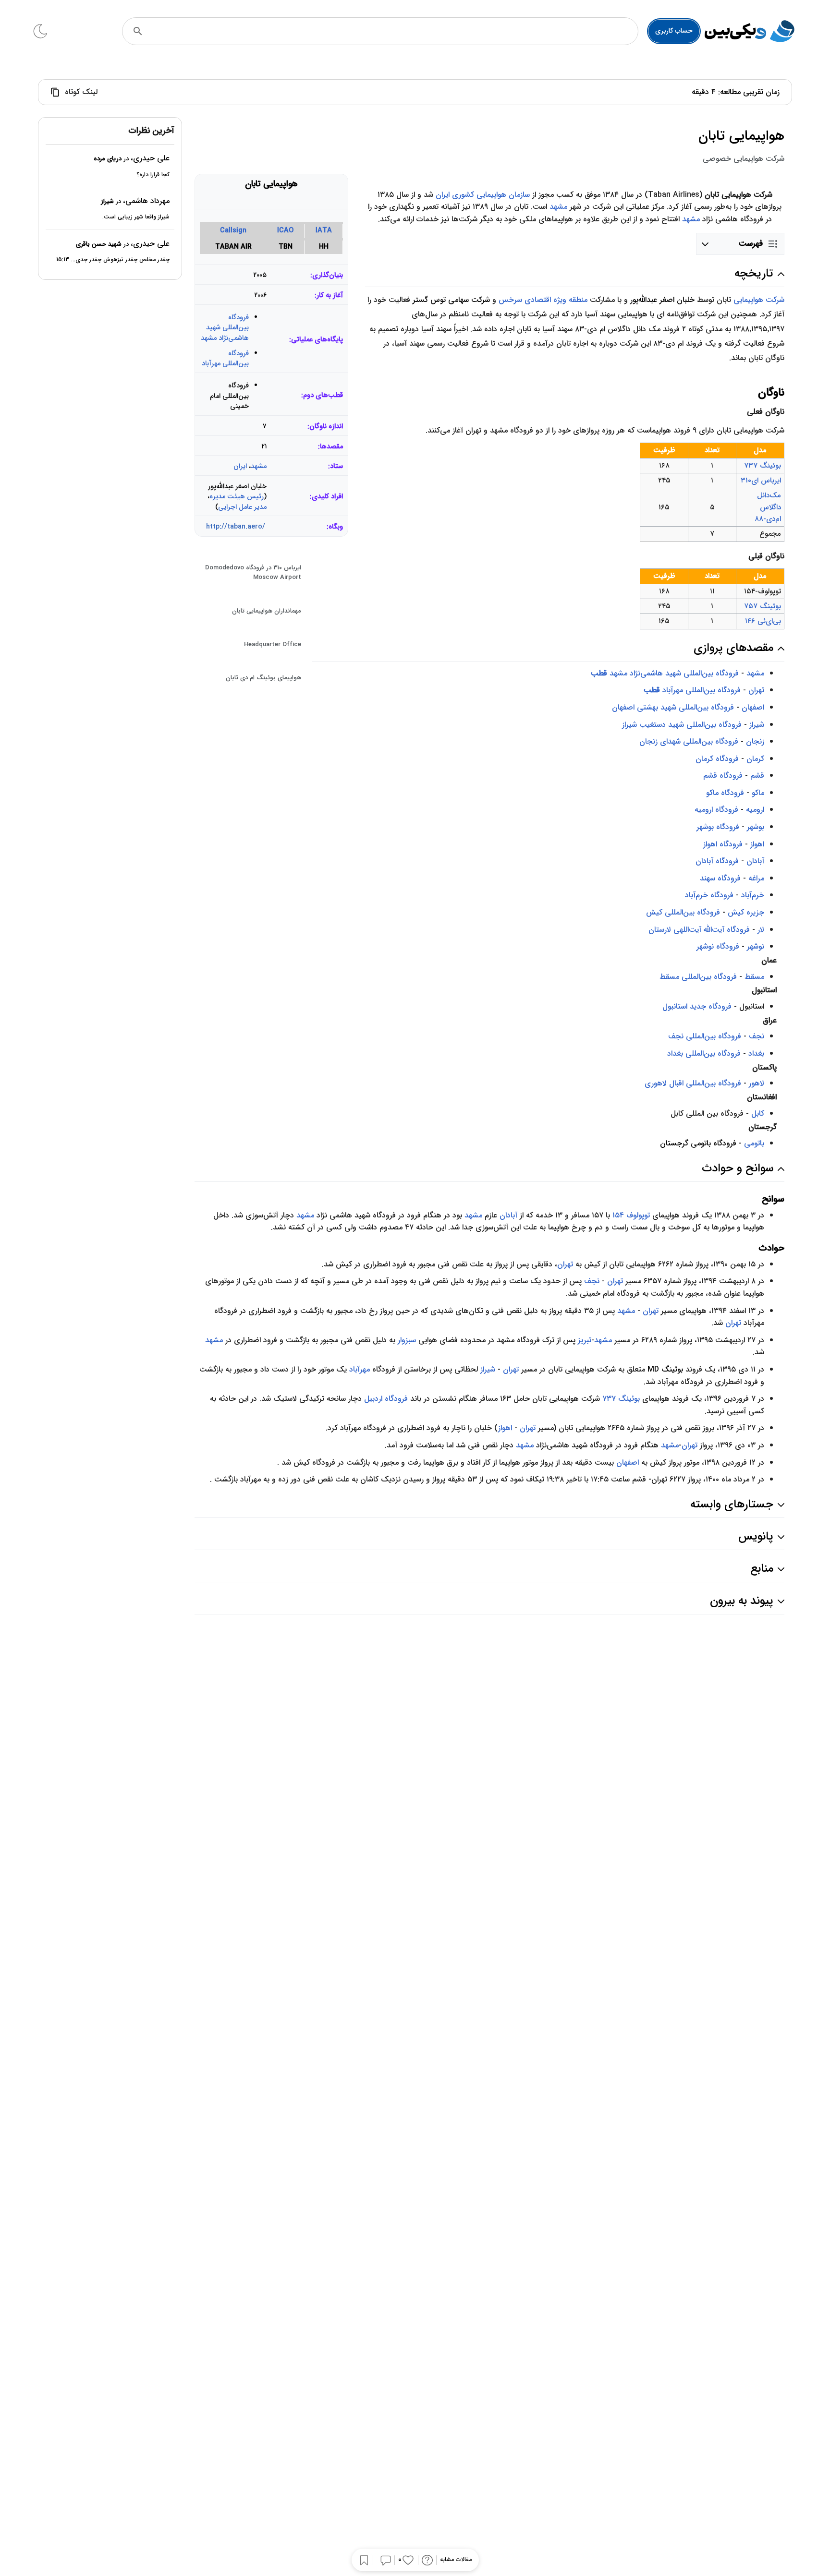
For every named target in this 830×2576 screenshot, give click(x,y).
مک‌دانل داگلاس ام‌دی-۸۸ (768, 507)
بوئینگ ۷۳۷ (621, 1399)
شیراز (757, 725)
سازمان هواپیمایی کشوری (491, 195)
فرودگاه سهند (720, 878)
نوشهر (756, 946)
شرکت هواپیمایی (759, 300)
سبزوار (407, 1340)
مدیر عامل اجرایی (242, 507)
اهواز (757, 844)
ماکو (758, 793)
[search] (138, 31)
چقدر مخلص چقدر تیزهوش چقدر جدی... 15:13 (113, 260)
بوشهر (756, 827)
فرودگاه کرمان (717, 759)
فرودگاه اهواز (723, 844)
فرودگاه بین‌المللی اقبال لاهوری (693, 1083)
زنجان (755, 741)
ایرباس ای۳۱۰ (761, 481)
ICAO (285, 231)
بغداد (756, 1053)
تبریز (585, 1340)
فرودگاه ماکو (725, 793)
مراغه (756, 878)
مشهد (259, 466)
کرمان (755, 759)
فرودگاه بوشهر (718, 827)
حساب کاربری (674, 31)
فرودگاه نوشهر (718, 946)
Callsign (233, 231)
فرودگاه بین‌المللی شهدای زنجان (689, 741)
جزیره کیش (746, 912)
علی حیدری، (150, 159)
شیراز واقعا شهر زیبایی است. (136, 217)
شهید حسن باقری (99, 244)
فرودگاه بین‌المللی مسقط (698, 977)
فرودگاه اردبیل (386, 1399)
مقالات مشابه (456, 2560)
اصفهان (753, 707)
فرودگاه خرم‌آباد (709, 895)
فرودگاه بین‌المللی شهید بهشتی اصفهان (673, 707)
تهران (756, 690)
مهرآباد (360, 1369)
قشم (757, 776)
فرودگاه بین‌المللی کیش (683, 912)
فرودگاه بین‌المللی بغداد (704, 1053)
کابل (757, 1113)
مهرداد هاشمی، (146, 201)
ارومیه (755, 810)
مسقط (754, 977)
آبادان (755, 861)
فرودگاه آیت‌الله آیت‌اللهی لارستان (699, 930)
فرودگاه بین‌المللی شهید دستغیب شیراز (682, 725)
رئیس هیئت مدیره (237, 497)
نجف (757, 1036)
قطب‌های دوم (323, 395)
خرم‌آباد (753, 895)
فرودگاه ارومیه (716, 810)
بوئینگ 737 (763, 466)
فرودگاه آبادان (717, 861)
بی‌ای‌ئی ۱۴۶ (763, 621)
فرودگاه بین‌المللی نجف (705, 1036)
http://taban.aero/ (236, 527)
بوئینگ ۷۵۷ (763, 606)
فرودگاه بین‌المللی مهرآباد (225, 359)
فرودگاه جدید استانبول (697, 1006)
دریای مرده (108, 159)
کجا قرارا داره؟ (153, 175)
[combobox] (393, 31)
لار (761, 930)
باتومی (754, 1143)
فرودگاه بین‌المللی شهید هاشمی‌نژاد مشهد (225, 328)
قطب (599, 673)
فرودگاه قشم (723, 776)
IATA (324, 231)
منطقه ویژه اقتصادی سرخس (543, 300)
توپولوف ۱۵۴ (631, 1215)
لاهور (757, 1083)
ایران (240, 466)
